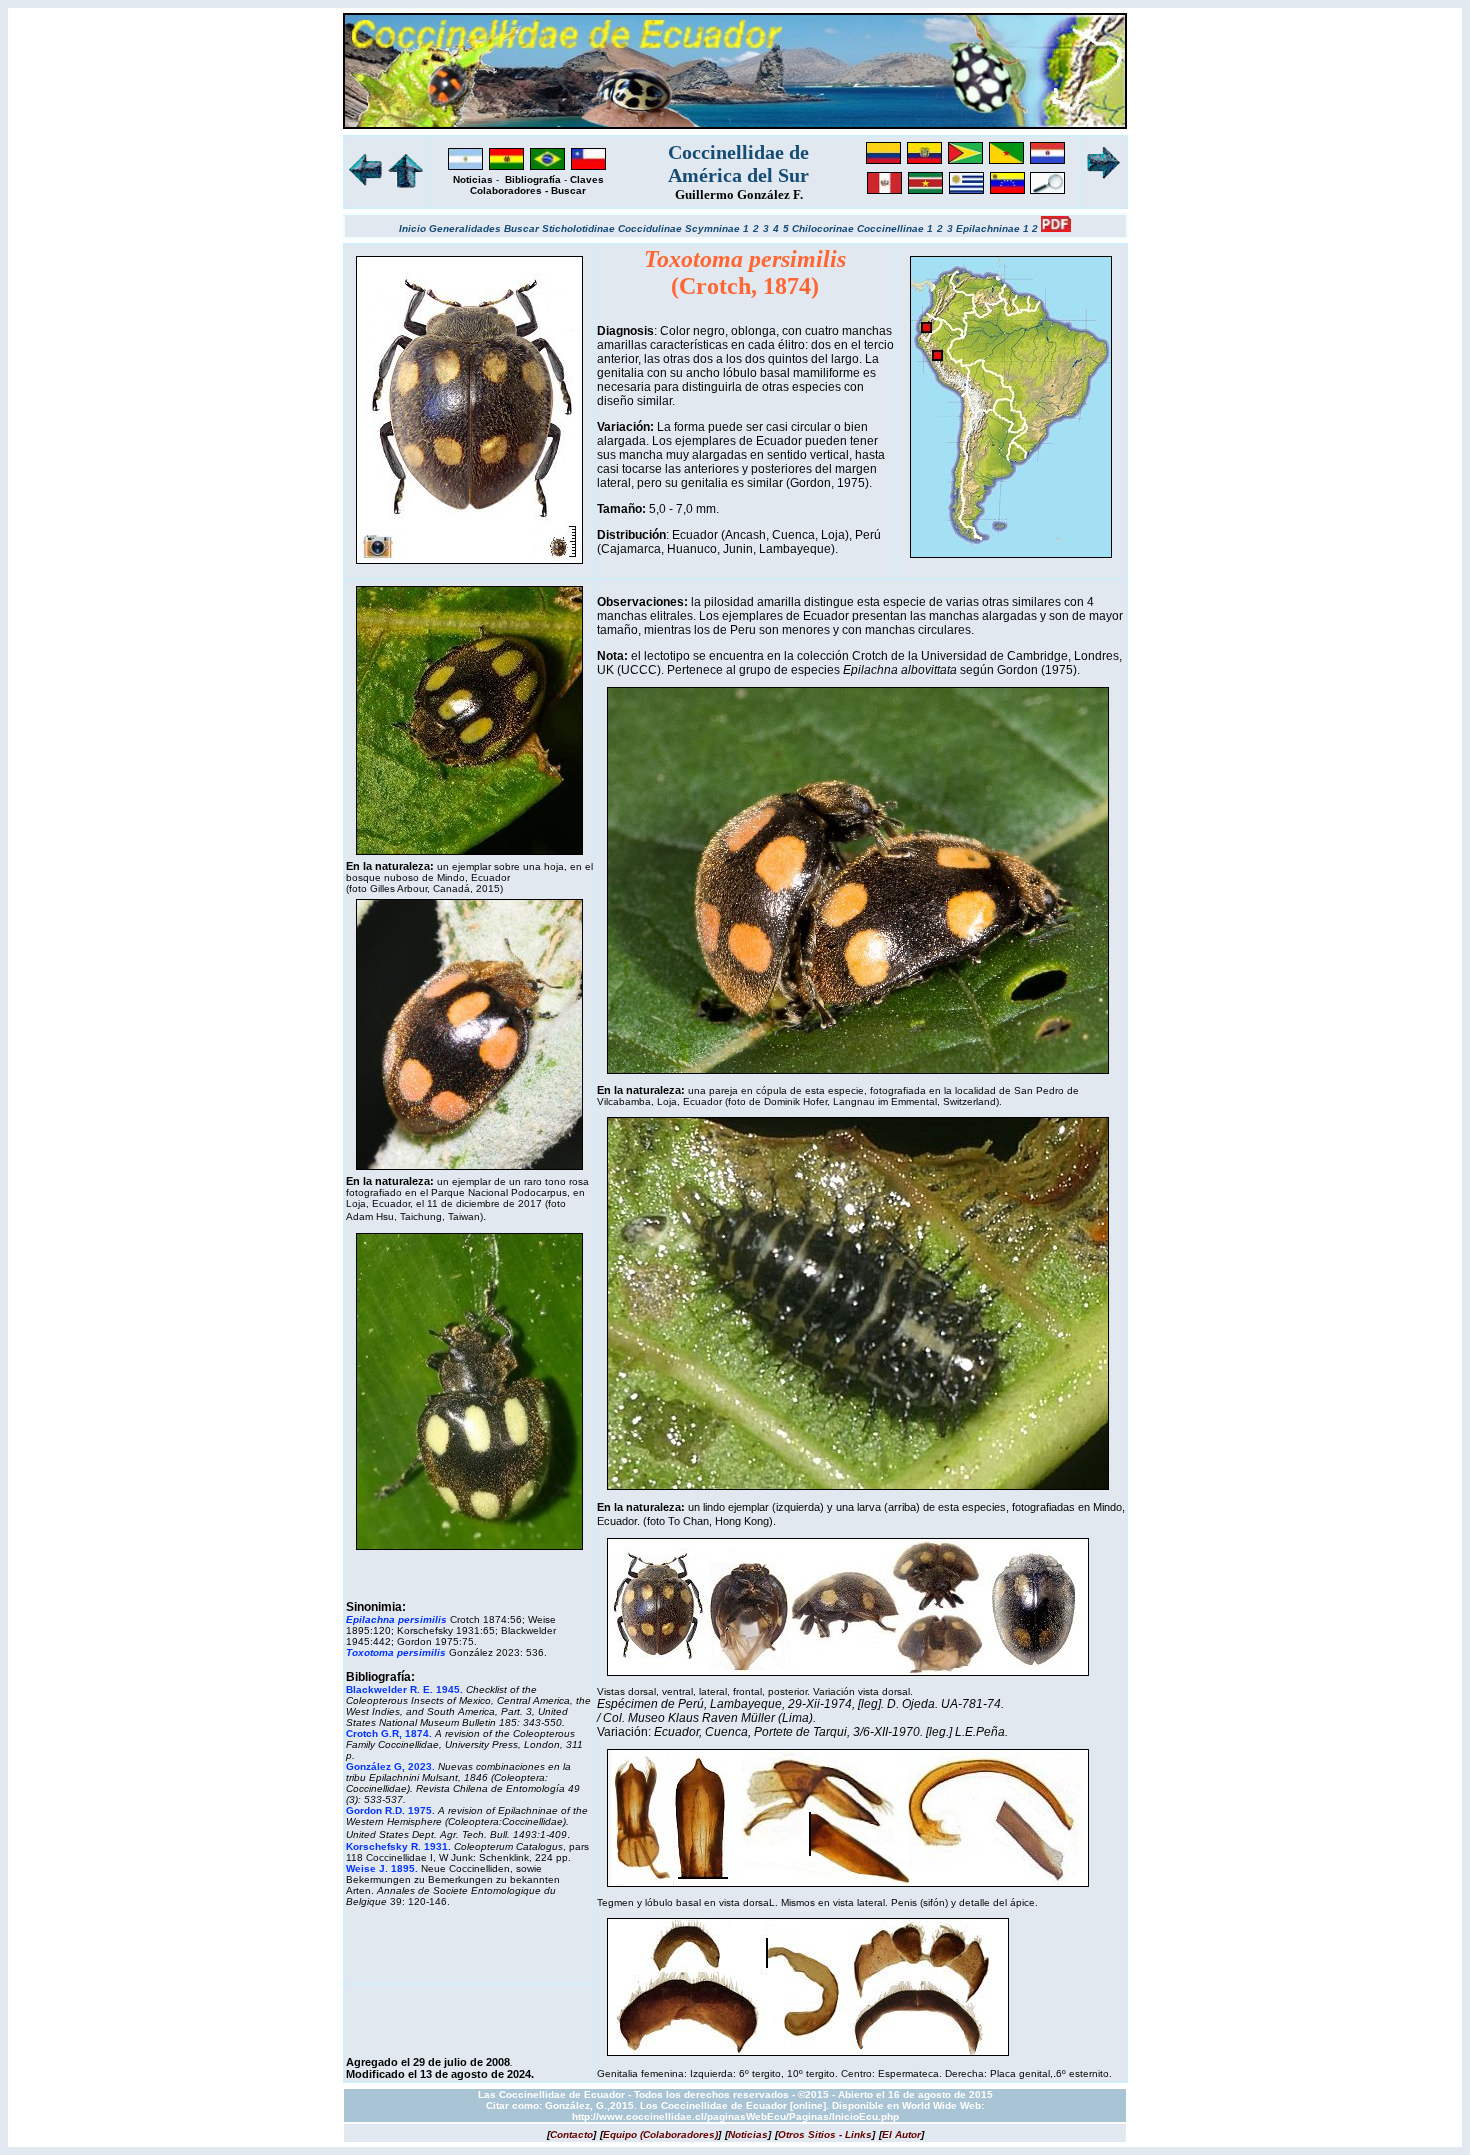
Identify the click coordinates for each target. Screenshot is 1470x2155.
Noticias (473, 179)
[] (571, 2134)
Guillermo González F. (739, 194)
